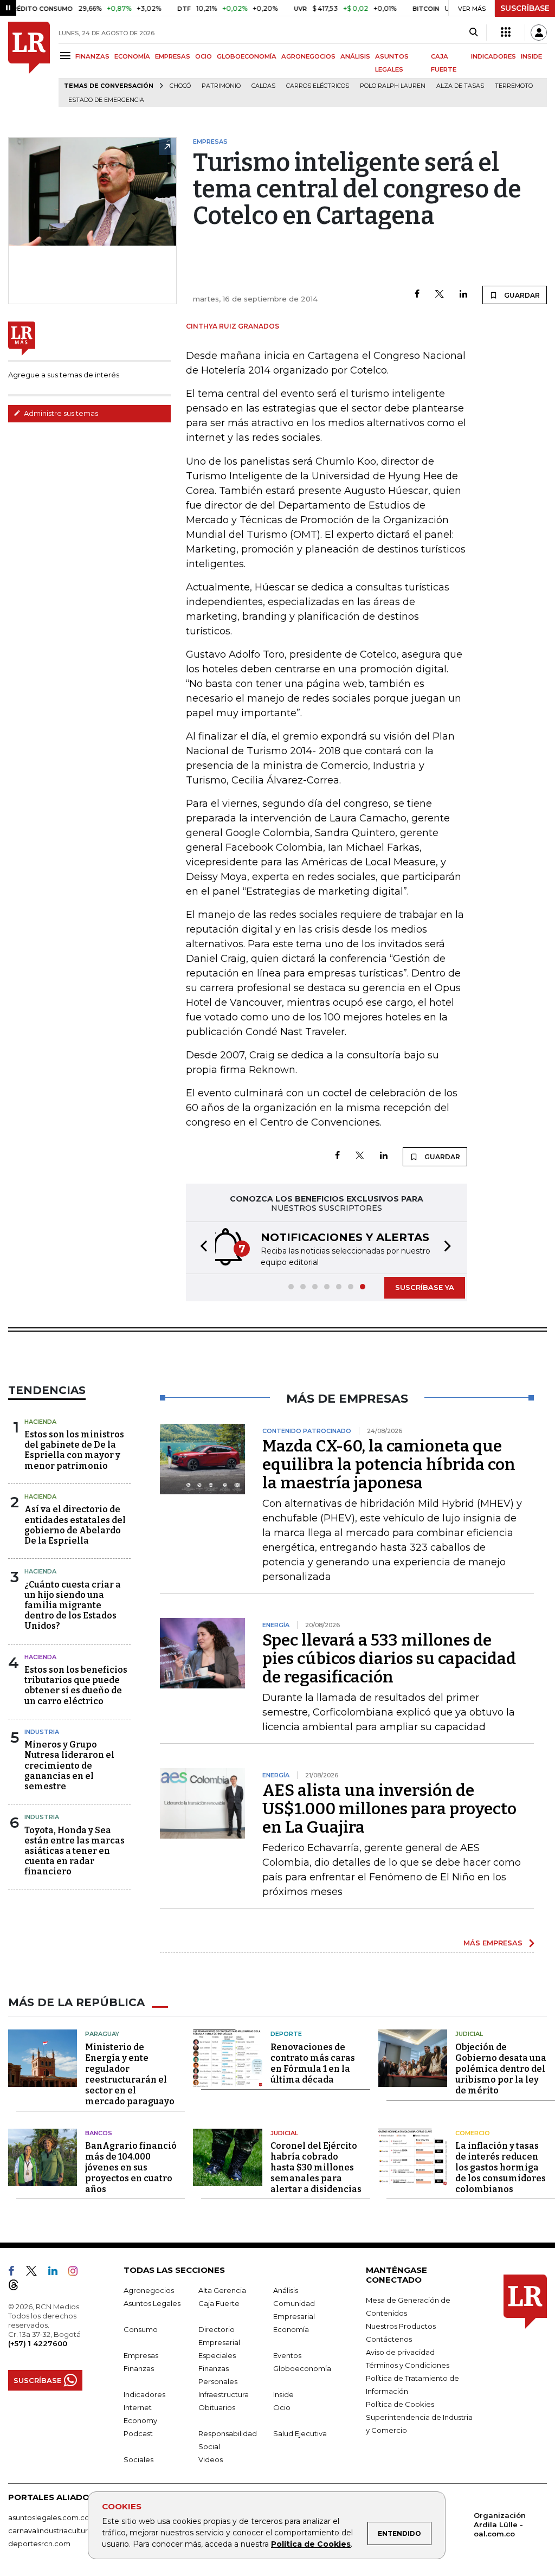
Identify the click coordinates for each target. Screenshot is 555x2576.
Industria (42, 1732)
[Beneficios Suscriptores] (506, 33)
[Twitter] (440, 295)
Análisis (286, 2290)
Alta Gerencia (222, 2290)
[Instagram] (77, 2273)
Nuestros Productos (401, 2326)
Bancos (99, 2133)
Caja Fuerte (219, 2303)
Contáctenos (389, 2339)
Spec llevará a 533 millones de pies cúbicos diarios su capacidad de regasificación (389, 1659)
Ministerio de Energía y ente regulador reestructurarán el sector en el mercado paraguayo (130, 2074)
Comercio (473, 2133)
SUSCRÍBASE (525, 8)
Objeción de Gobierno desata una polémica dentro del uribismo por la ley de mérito (501, 2069)
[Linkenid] (57, 2273)
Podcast (138, 2433)
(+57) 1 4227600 (38, 2343)
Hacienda (40, 1422)
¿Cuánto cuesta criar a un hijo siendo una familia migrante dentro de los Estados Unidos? (73, 1605)
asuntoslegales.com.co (49, 2517)
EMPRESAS (173, 56)
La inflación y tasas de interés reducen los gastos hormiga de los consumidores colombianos (501, 2167)
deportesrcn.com (39, 2543)
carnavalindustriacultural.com (60, 2530)
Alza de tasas (460, 86)
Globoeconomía (302, 2368)
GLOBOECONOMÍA (247, 56)
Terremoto (514, 86)
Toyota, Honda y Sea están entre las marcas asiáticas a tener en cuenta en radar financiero (75, 1851)
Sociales (138, 2459)
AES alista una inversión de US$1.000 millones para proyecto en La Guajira (389, 1809)
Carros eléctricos (318, 86)
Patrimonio (221, 86)
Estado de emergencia (106, 100)
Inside (283, 2394)
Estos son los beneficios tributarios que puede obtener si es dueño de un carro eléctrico (76, 1685)
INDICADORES (493, 56)
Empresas (141, 2355)
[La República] (29, 64)
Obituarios (217, 2407)
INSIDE (531, 56)
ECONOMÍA (132, 56)
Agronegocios (149, 2290)
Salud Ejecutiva (300, 2433)
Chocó (180, 86)
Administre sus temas (60, 413)
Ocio (282, 2407)
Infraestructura (224, 2394)
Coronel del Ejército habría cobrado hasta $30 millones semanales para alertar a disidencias (316, 2167)
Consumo (141, 2329)
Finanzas (139, 2368)
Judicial (469, 2034)
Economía (291, 2329)
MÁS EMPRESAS (493, 1943)
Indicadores (144, 2394)
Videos (211, 2459)
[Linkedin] (463, 295)
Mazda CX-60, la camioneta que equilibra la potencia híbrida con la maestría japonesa (389, 1464)
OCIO (204, 56)
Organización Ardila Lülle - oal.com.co (500, 2524)
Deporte (286, 2034)
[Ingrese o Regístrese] (539, 33)
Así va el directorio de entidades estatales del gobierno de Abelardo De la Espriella (75, 1525)
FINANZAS (92, 56)
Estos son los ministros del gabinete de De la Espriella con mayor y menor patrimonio (74, 1450)
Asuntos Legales (152, 2303)
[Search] (473, 33)
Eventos (287, 2355)
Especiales (217, 2355)
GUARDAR (521, 295)
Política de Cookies (311, 2544)
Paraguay (102, 2034)
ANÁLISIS (355, 56)
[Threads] (18, 2287)
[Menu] (67, 56)
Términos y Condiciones (408, 2365)
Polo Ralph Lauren (393, 86)
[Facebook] (417, 295)
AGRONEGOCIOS (308, 56)
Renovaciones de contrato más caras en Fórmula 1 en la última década (313, 2063)
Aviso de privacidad (400, 2352)
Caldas (263, 86)
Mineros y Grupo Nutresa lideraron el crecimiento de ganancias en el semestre (69, 1765)
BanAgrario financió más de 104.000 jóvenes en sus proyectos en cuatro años (131, 2167)
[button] (201, 1248)
